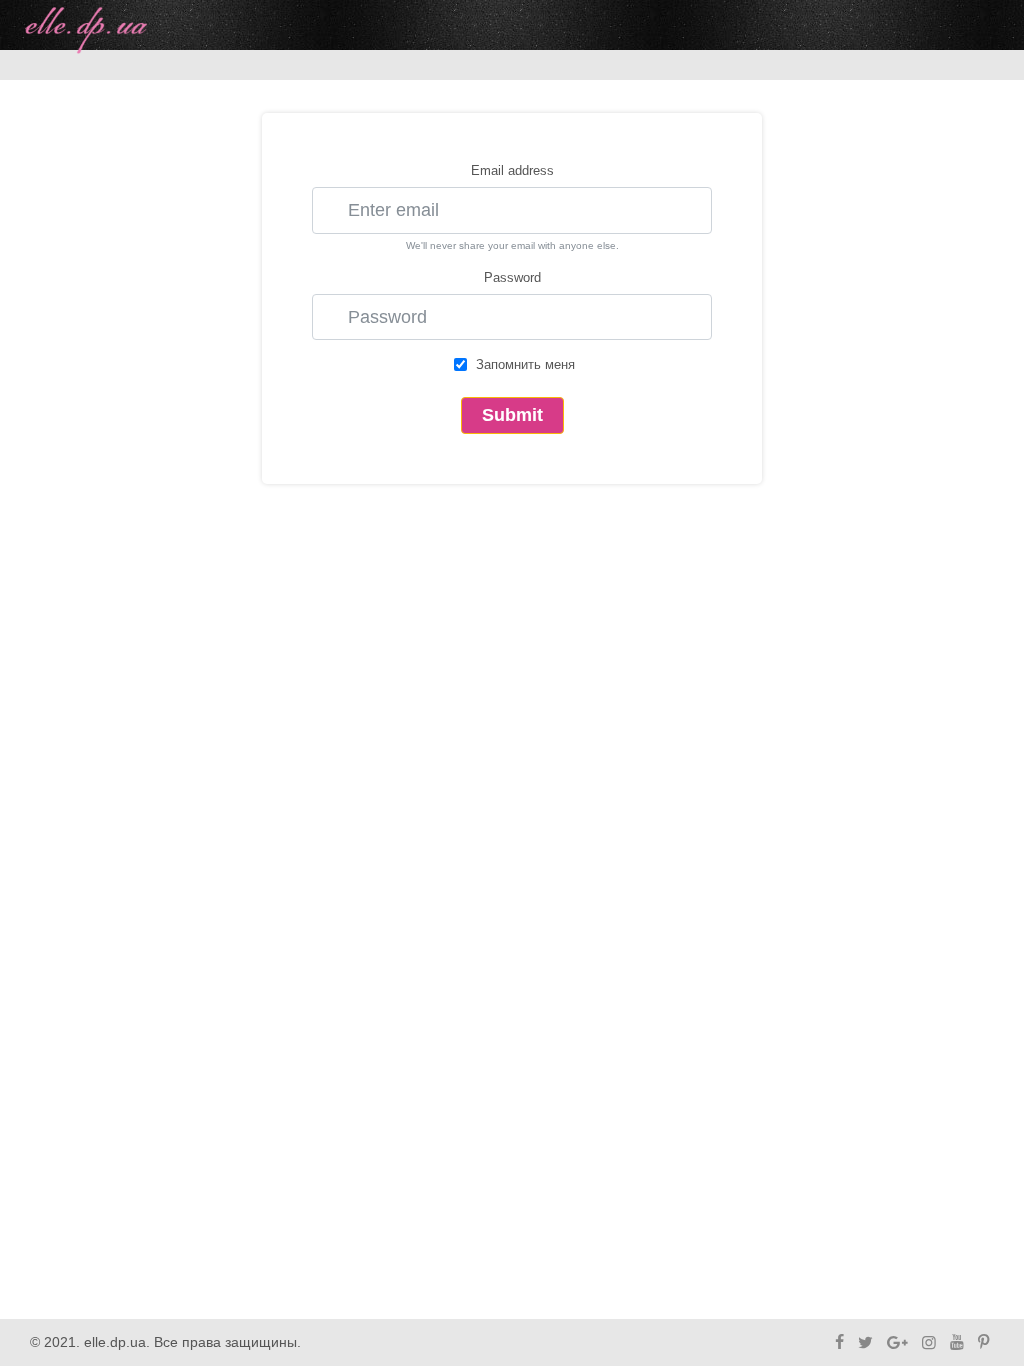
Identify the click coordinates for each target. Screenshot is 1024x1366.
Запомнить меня (525, 364)
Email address (512, 170)
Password (512, 277)
